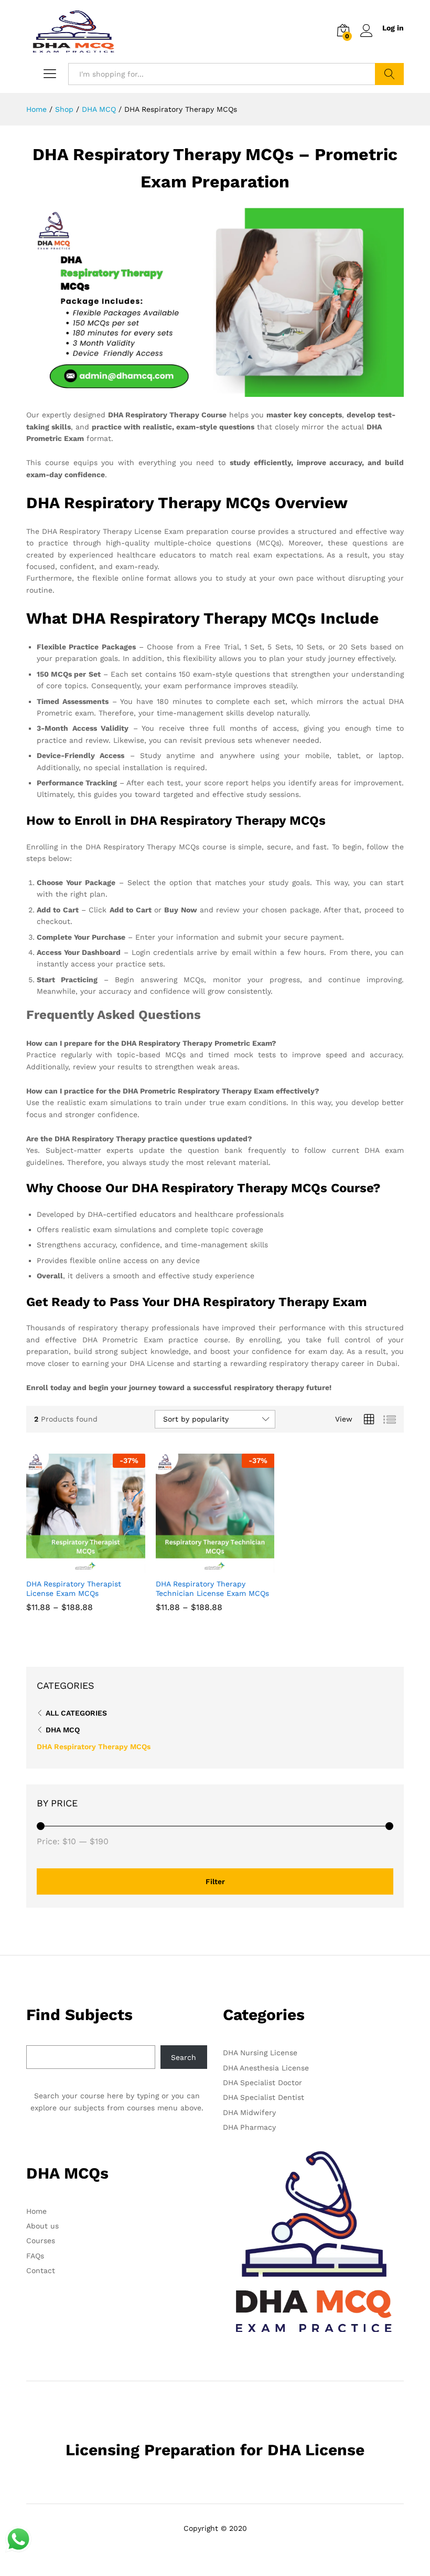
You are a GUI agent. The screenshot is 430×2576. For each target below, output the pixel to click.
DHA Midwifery (249, 2112)
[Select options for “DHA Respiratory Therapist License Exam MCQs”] (73, 1566)
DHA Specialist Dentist (264, 2097)
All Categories (76, 1713)
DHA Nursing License (260, 2053)
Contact (41, 2270)
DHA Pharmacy (249, 2127)
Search (389, 74)
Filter (215, 1881)
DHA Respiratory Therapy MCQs (94, 1747)
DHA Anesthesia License (266, 2068)
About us (42, 2226)
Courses (41, 2241)
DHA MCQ (63, 1730)
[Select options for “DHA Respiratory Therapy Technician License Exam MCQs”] (203, 1566)
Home (36, 2211)
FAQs (35, 2256)
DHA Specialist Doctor (262, 2083)
